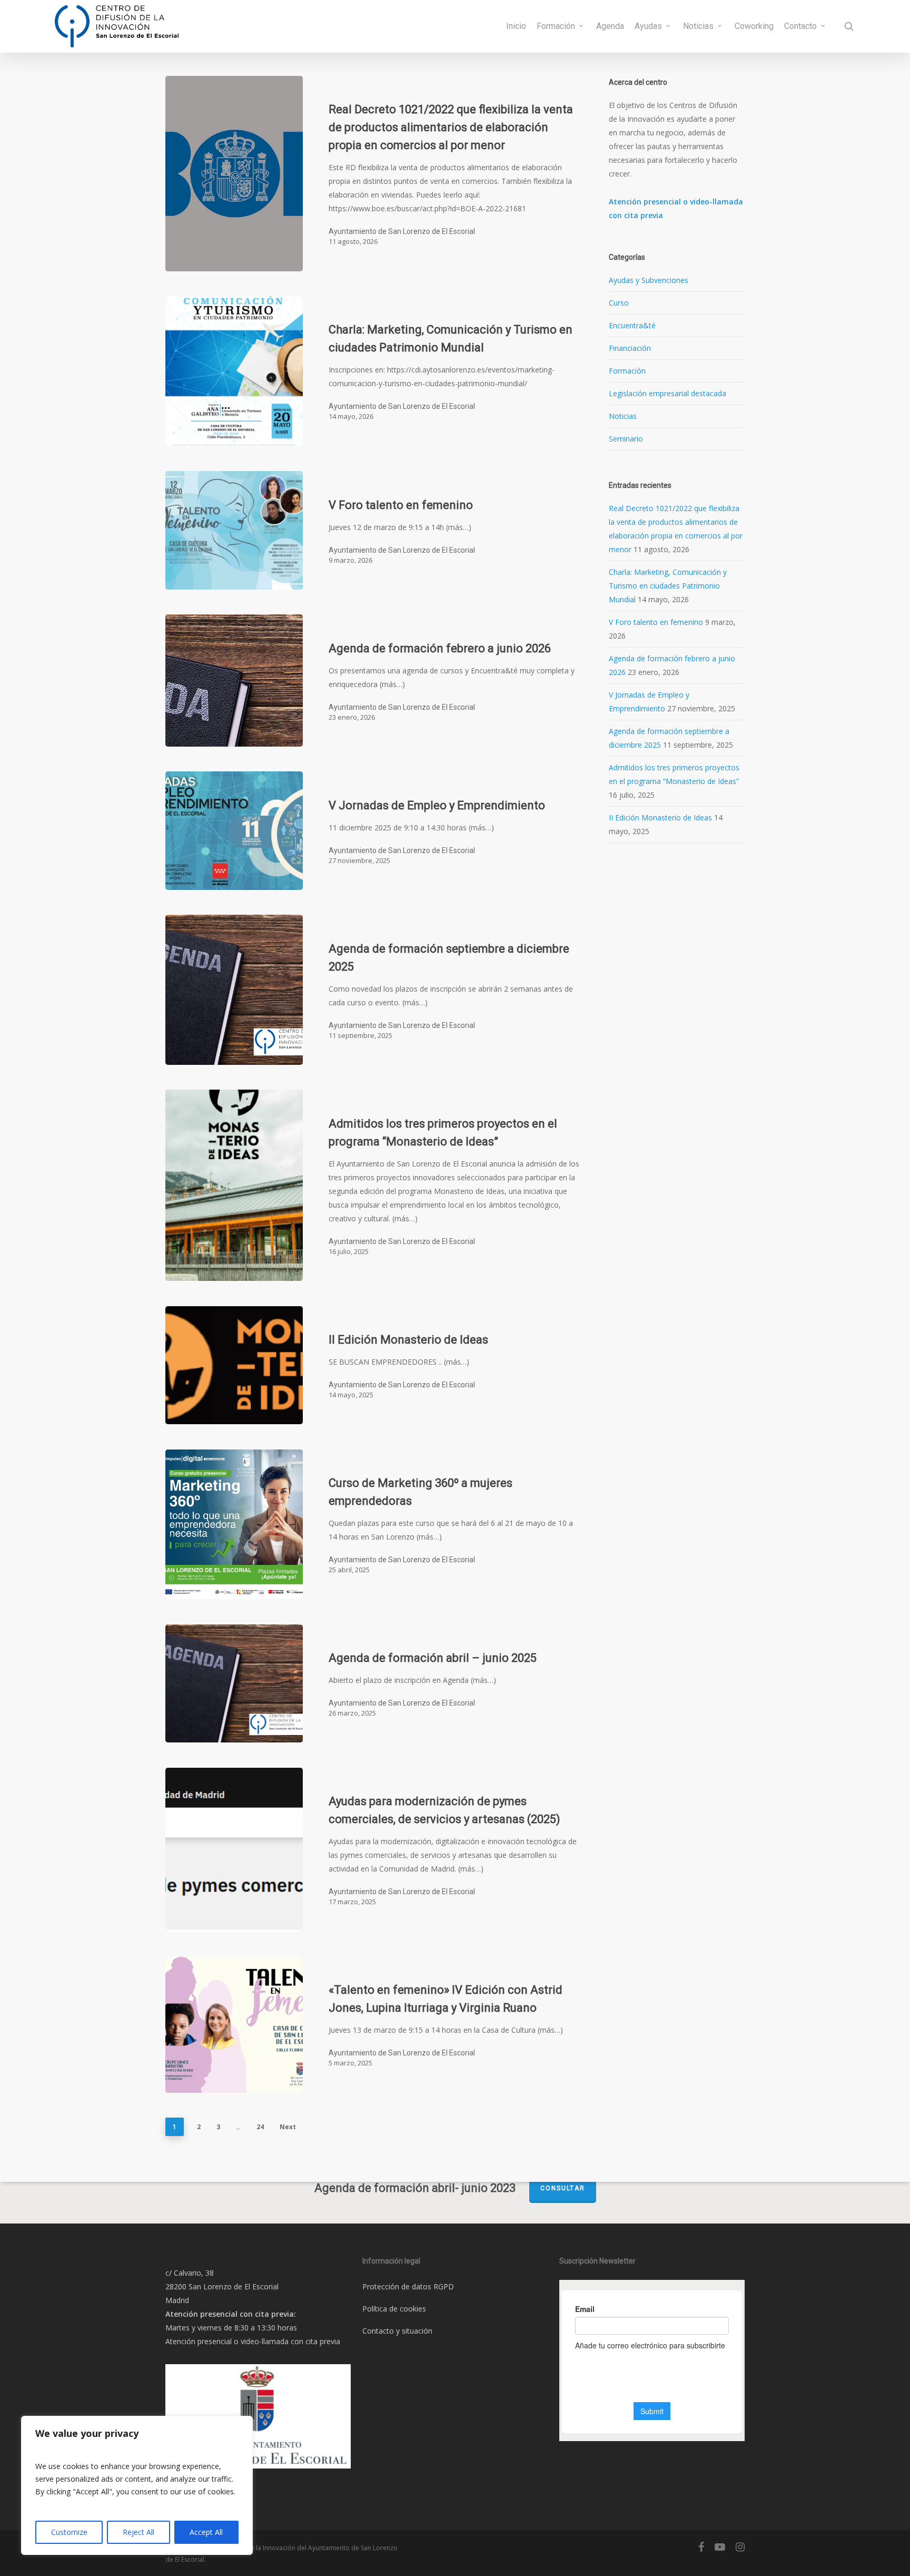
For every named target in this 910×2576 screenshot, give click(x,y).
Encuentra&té (632, 325)
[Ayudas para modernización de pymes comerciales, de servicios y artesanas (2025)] (234, 1850)
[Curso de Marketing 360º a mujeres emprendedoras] (234, 1525)
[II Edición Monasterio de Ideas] (234, 1365)
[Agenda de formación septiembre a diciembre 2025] (234, 990)
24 (260, 2127)
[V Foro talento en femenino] (234, 530)
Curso (619, 303)
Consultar (563, 2188)
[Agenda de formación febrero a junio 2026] (234, 680)
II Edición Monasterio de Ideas (660, 817)
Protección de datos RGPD (408, 2286)
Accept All (206, 2532)
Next (288, 2127)
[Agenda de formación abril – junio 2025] (234, 1684)
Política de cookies (394, 2309)
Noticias (623, 416)
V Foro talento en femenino (656, 622)
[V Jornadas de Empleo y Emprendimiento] (234, 831)
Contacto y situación (397, 2331)
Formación (627, 371)
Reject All (139, 2532)
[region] (137, 2485)
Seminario (626, 439)
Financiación (630, 348)
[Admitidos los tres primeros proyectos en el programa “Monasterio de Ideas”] (234, 1185)
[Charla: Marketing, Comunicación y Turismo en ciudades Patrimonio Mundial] (234, 371)
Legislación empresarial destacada (667, 393)
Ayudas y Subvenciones (649, 280)
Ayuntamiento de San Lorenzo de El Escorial (402, 231)
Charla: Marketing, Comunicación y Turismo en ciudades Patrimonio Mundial (668, 586)
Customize (69, 2532)
